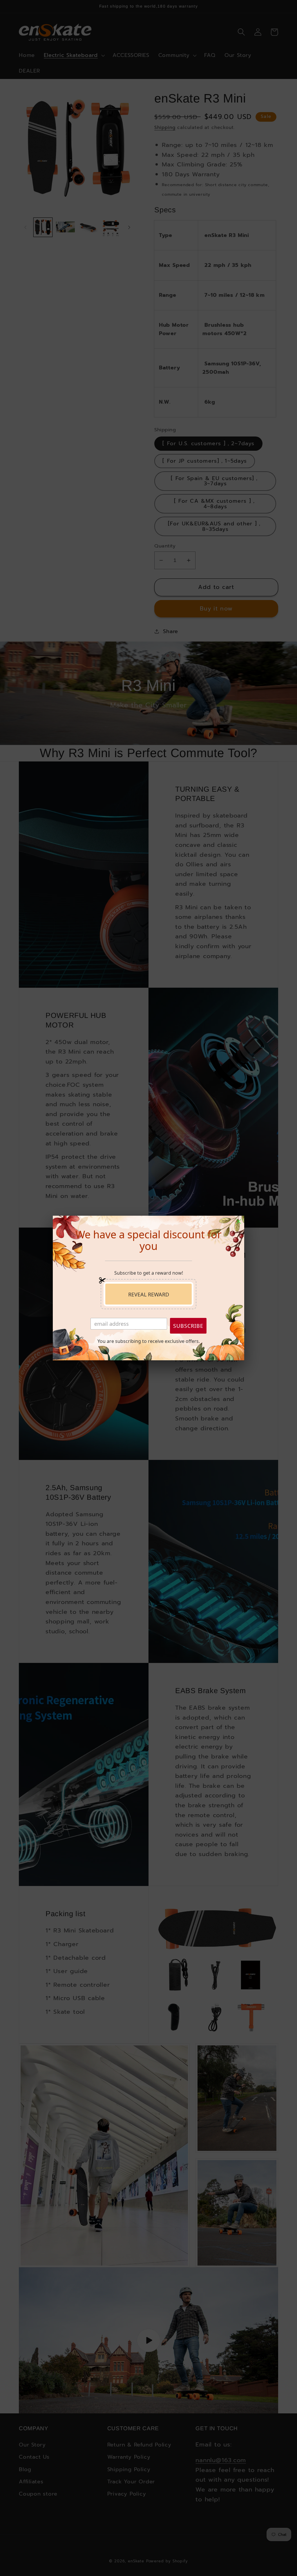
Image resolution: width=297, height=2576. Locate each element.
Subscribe (188, 1326)
